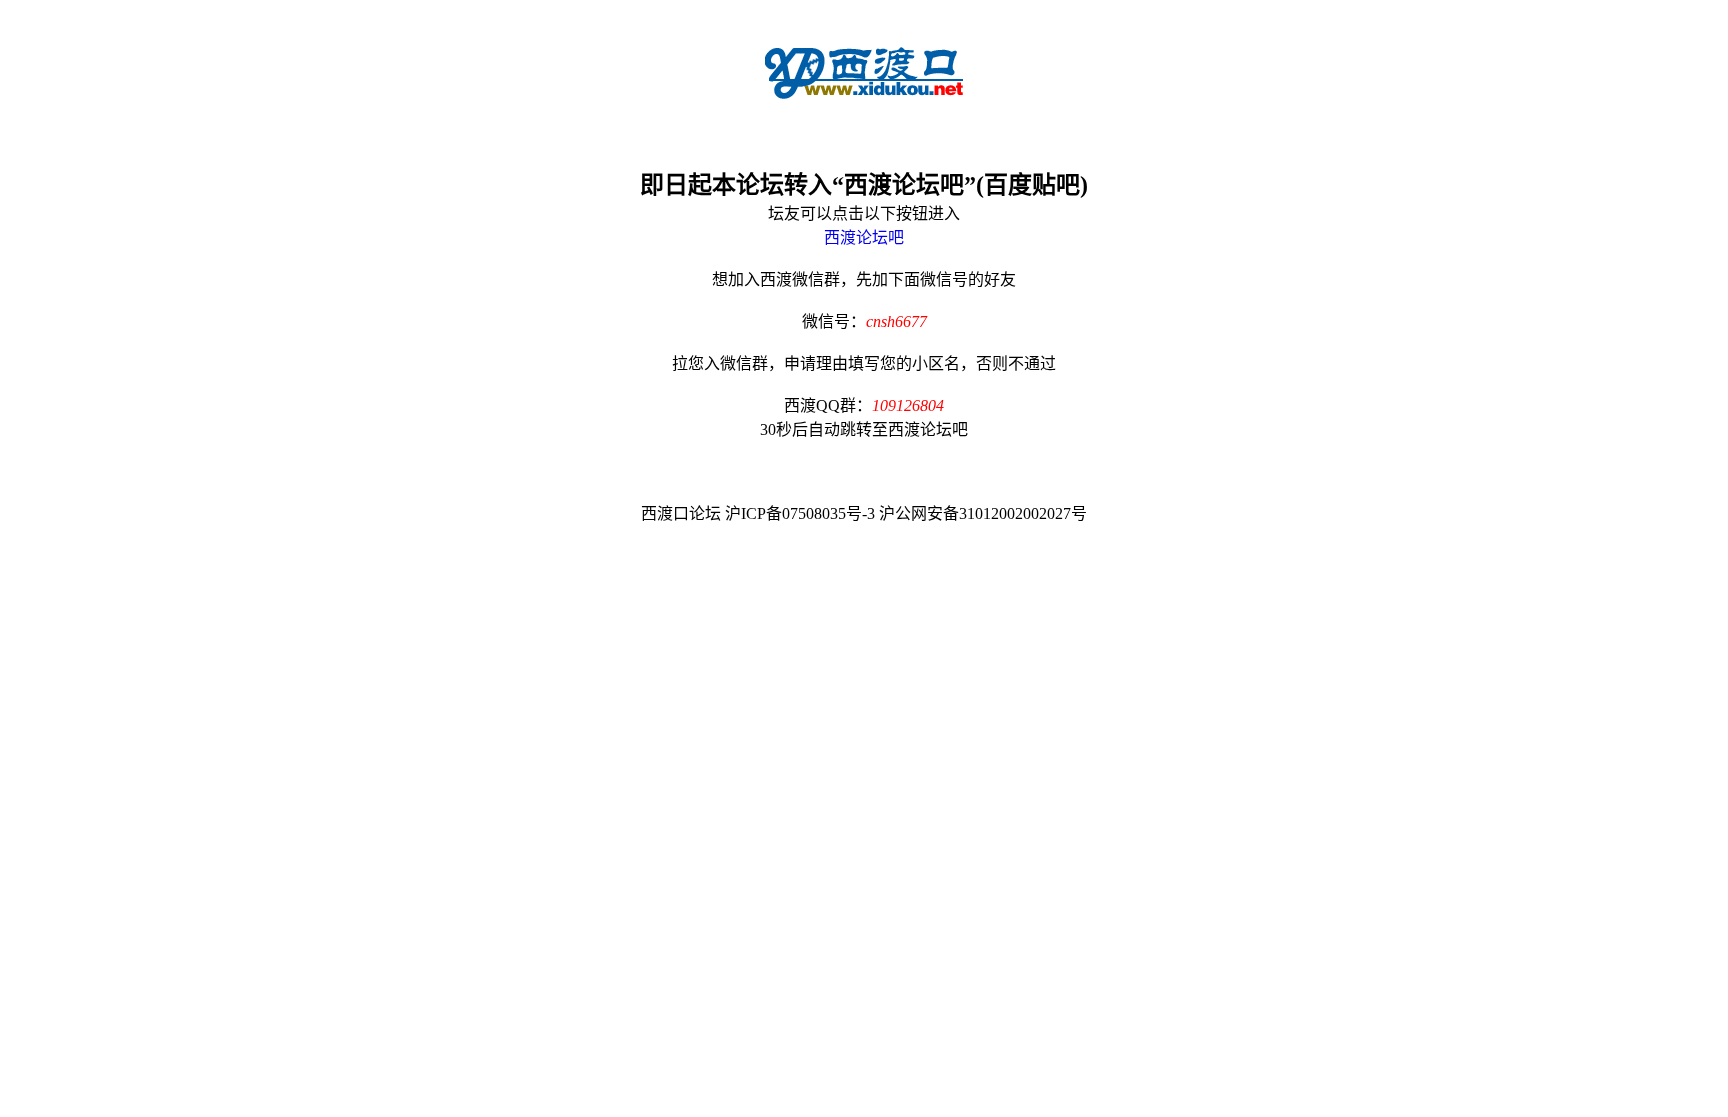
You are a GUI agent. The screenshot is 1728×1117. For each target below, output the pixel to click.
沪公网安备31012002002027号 (983, 513)
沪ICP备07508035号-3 (800, 513)
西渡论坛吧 (864, 237)
